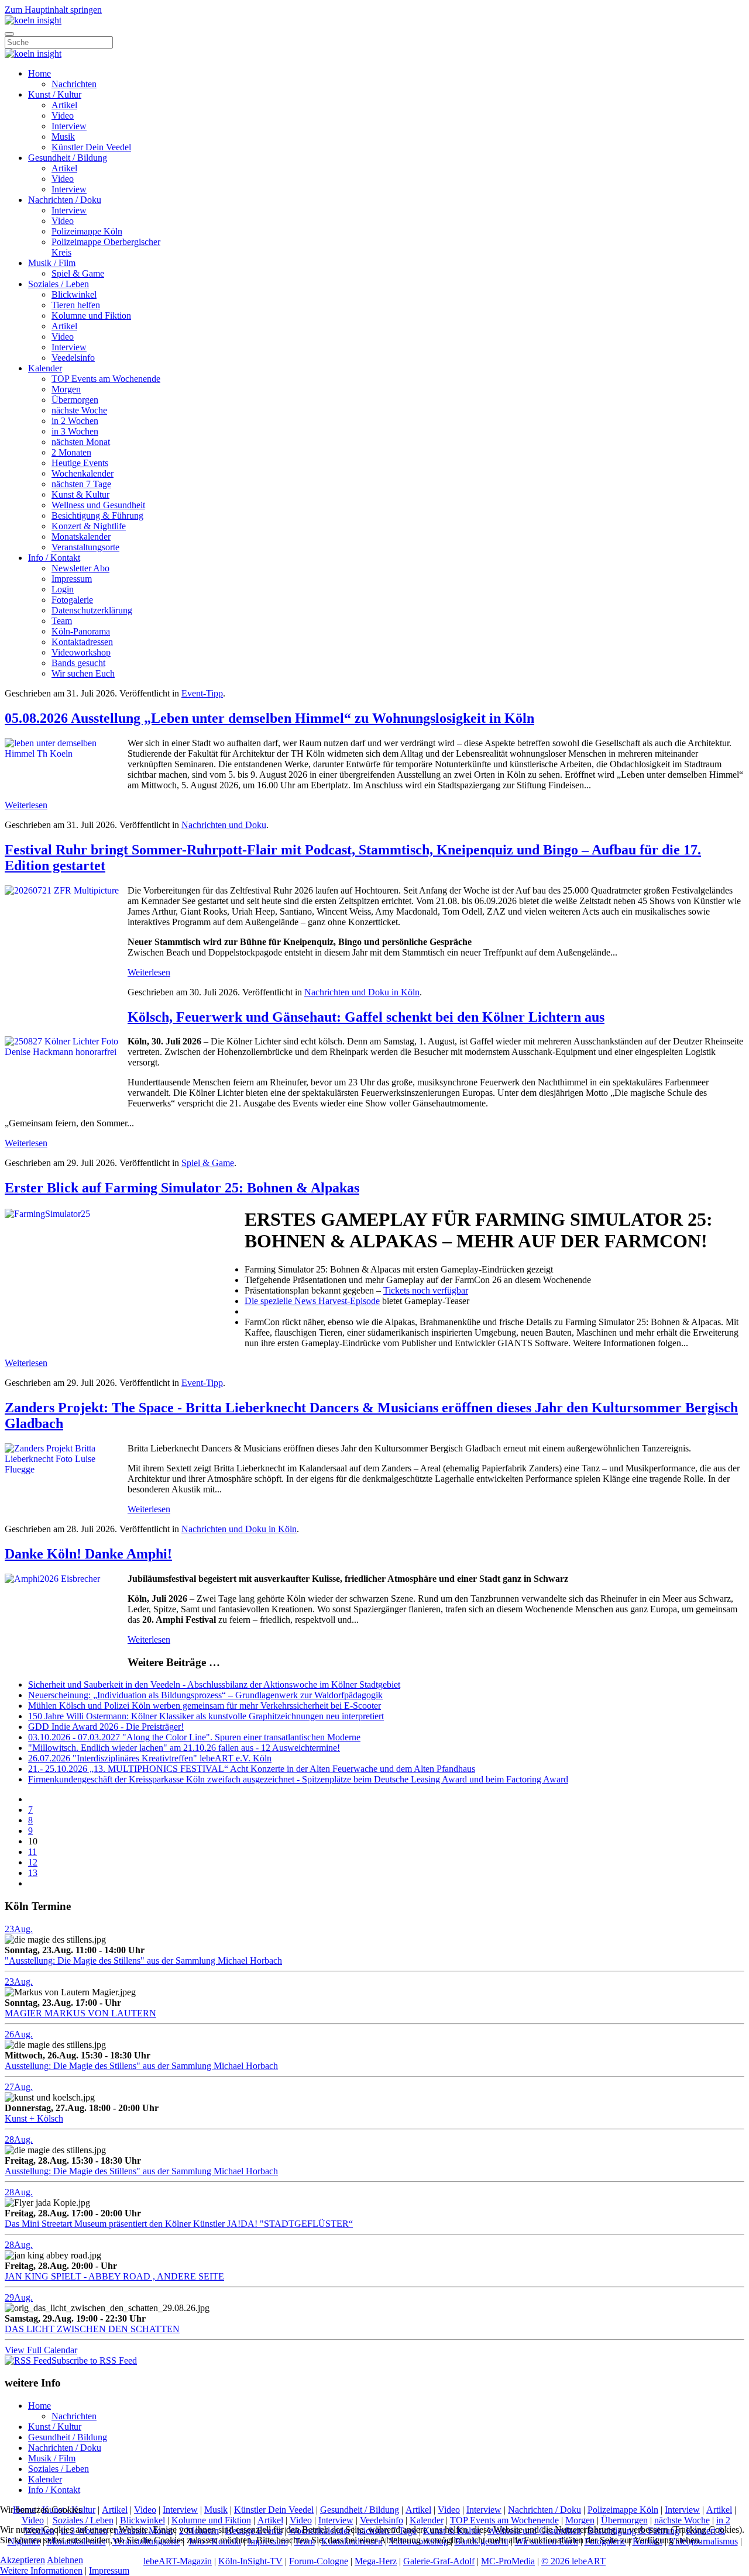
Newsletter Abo (80, 568)
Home (39, 73)
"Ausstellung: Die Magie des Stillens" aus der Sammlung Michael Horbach (143, 1961)
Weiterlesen (26, 805)
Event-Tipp (202, 693)
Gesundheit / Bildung (68, 158)
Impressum (72, 579)
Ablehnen (65, 2560)
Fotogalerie (72, 600)
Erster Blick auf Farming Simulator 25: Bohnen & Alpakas (182, 1188)
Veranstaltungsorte (85, 547)
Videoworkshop (81, 652)
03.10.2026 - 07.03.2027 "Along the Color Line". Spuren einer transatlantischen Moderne (194, 1737)
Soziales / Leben (59, 284)
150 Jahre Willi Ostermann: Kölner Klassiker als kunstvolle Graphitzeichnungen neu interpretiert (206, 1716)
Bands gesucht (78, 663)
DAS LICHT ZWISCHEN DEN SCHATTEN (92, 2329)
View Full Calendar (41, 2350)
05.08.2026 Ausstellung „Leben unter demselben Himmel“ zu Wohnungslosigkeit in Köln (269, 718)
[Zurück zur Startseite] (33, 20)
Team (62, 621)
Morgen (66, 389)
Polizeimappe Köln (87, 231)
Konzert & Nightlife (89, 526)
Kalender (45, 368)
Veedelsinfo (73, 358)
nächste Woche (79, 410)
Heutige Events (80, 463)
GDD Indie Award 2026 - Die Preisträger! (106, 1727)
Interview (69, 126)
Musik (63, 137)
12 (33, 1862)
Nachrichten (74, 84)
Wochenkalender (83, 473)
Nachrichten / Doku (65, 200)
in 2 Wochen (75, 421)
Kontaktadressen (82, 642)
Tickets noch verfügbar (426, 1290)
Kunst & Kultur (80, 494)
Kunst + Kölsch (34, 2118)
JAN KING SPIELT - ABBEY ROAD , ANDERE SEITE (114, 2276)
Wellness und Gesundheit (98, 505)
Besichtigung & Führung (97, 515)
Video (63, 115)
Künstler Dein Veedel (91, 147)
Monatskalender (81, 537)
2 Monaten (71, 452)
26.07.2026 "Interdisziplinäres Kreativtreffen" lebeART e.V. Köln (150, 1758)
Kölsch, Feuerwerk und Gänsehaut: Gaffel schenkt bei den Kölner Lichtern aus (366, 1017)
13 (33, 1873)
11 (32, 1852)
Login (63, 589)
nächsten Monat (81, 442)
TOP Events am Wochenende (106, 379)
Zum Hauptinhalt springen (53, 10)
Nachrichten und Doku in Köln (362, 992)
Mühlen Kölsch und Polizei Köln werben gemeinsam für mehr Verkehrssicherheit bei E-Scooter (205, 1706)
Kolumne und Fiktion (91, 315)
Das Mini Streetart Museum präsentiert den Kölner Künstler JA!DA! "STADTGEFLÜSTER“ (179, 2224)
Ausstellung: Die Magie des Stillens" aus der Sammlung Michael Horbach (141, 2066)
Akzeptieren (23, 2560)
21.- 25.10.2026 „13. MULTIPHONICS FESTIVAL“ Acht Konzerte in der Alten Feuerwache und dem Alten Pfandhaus (252, 1769)
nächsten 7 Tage (81, 484)
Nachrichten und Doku (224, 825)
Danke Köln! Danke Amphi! (88, 1554)
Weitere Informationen (41, 2570)
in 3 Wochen (75, 431)
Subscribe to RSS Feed (94, 2361)
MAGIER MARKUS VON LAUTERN (80, 2013)
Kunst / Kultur (55, 94)
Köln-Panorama (81, 631)
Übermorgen (75, 400)
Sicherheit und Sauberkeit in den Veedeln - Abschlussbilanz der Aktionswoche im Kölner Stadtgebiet (214, 1684)
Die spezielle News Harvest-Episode (312, 1301)
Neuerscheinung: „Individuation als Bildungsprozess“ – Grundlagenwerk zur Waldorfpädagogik (205, 1695)
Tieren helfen (76, 305)
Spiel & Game (78, 273)
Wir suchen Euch (83, 673)
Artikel (64, 105)
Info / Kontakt (54, 558)
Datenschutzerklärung (92, 610)
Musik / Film (52, 263)
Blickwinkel (74, 294)
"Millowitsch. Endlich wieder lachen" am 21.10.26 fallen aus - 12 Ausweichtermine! (184, 1748)
